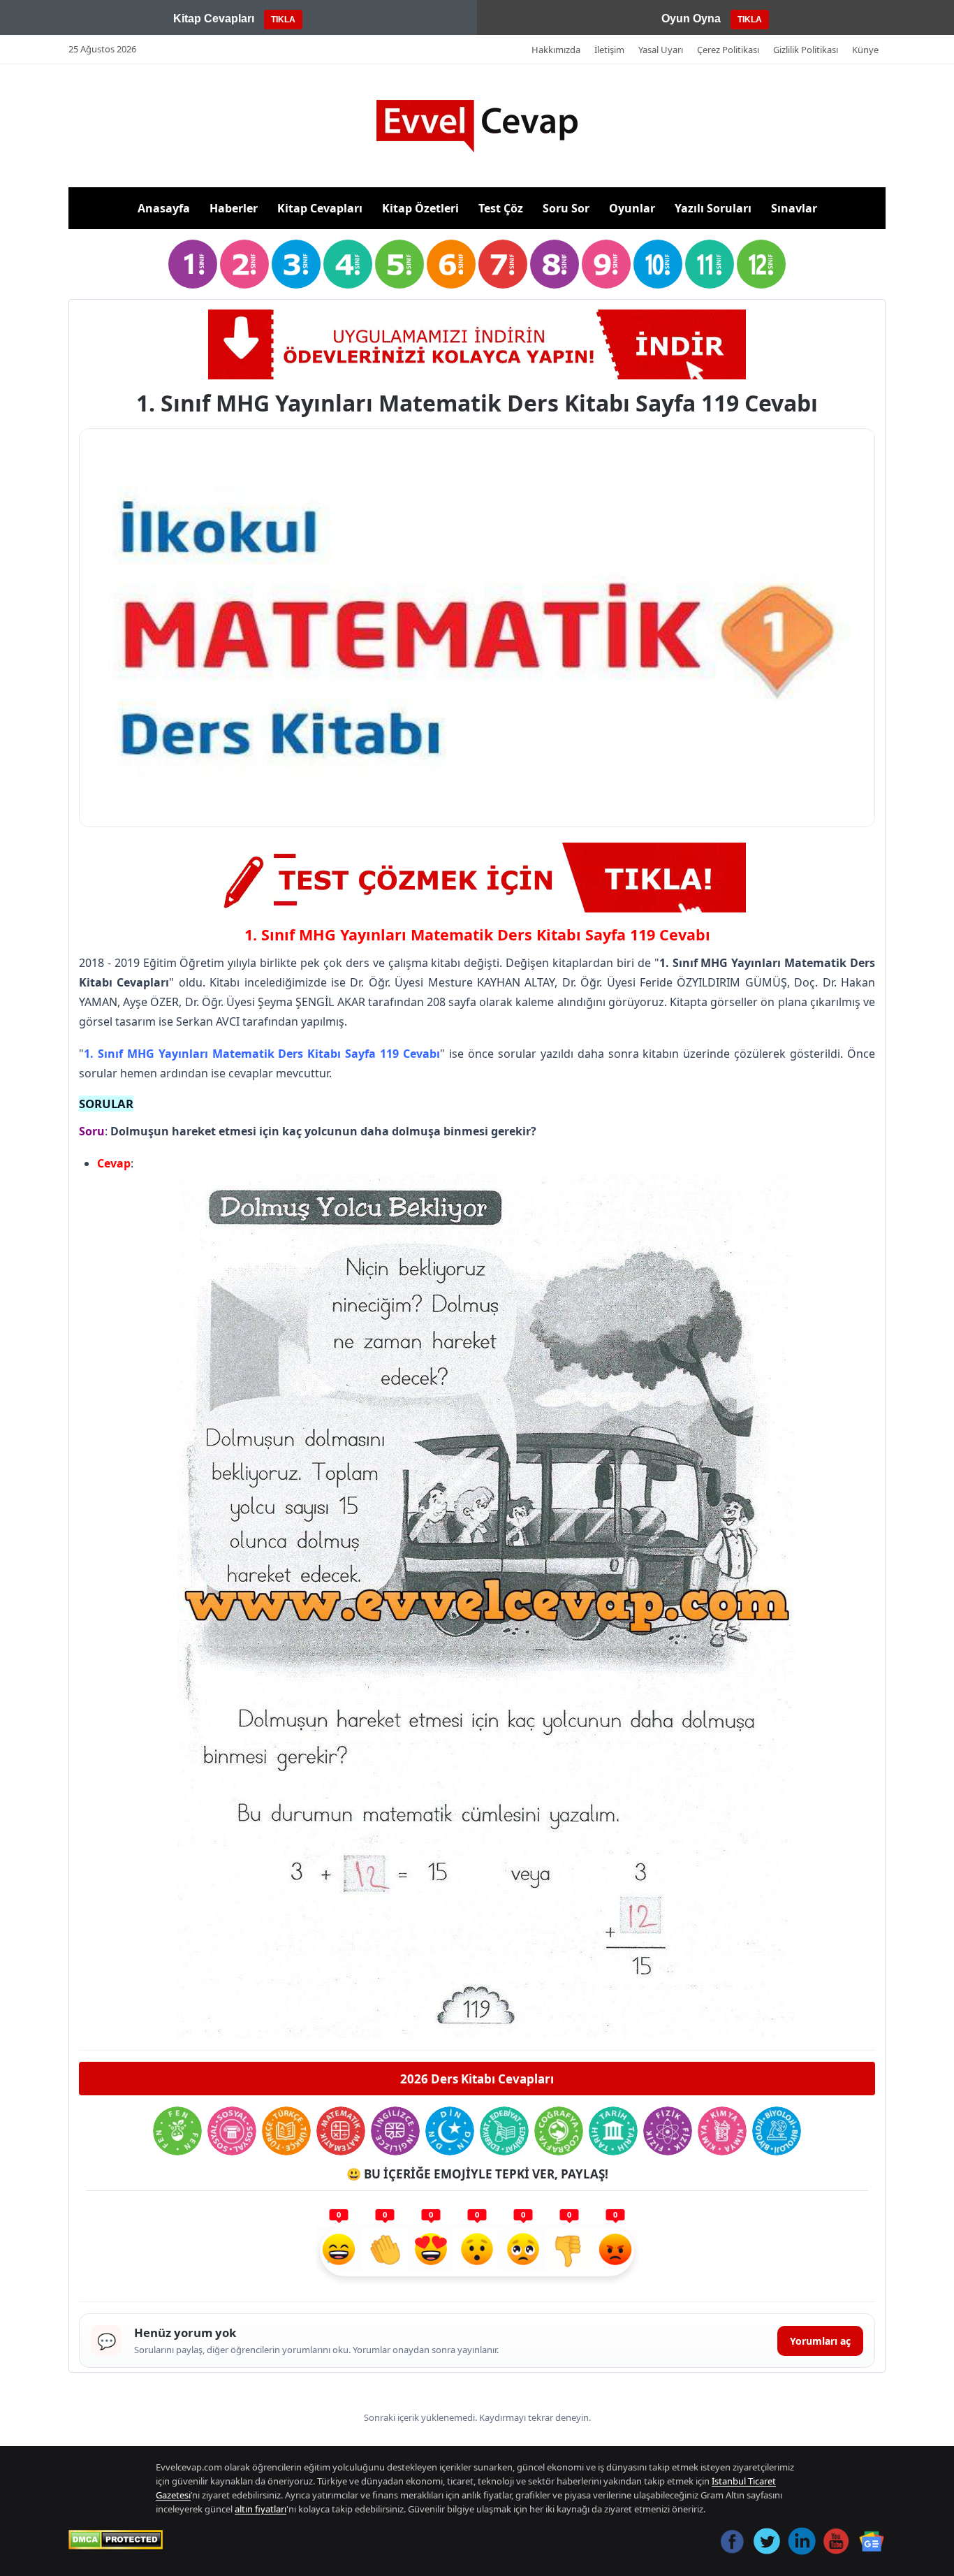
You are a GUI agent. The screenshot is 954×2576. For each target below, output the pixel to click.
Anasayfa (164, 208)
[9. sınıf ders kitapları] (606, 264)
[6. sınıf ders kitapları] (451, 264)
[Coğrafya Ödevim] (559, 2131)
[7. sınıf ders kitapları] (503, 264)
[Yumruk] (569, 2251)
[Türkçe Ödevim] (286, 2131)
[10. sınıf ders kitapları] (658, 264)
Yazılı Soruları (713, 208)
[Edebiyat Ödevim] (504, 2131)
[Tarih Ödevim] (613, 2131)
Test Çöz (501, 208)
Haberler (234, 208)
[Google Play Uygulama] (477, 344)
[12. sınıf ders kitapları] (761, 264)
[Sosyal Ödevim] (232, 2131)
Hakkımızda (556, 50)
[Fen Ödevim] (177, 2131)
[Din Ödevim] (450, 2131)
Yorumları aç (820, 2341)
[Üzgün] (523, 2251)
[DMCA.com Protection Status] (116, 2540)
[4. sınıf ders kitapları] (348, 264)
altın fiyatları (260, 2509)
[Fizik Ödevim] (668, 2131)
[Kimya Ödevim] (722, 2131)
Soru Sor (566, 208)
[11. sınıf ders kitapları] (710, 264)
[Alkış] (385, 2251)
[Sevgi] (431, 2251)
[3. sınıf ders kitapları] (296, 264)
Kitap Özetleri (420, 208)
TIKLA (283, 20)
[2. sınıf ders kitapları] (244, 264)
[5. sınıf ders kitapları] (399, 264)
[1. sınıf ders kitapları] (193, 264)
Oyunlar (632, 208)
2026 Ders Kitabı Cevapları (477, 2079)
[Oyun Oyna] (477, 878)
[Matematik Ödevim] (341, 2131)
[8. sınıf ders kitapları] (555, 264)
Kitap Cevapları (320, 208)
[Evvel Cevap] (477, 126)
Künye (865, 50)
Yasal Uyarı (661, 50)
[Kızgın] (615, 2251)
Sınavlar (794, 208)
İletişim (609, 50)
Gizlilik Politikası (806, 50)
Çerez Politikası (728, 50)
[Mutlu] (339, 2251)
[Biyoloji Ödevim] (777, 2131)
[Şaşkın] (477, 2251)
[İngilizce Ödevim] (395, 2131)
